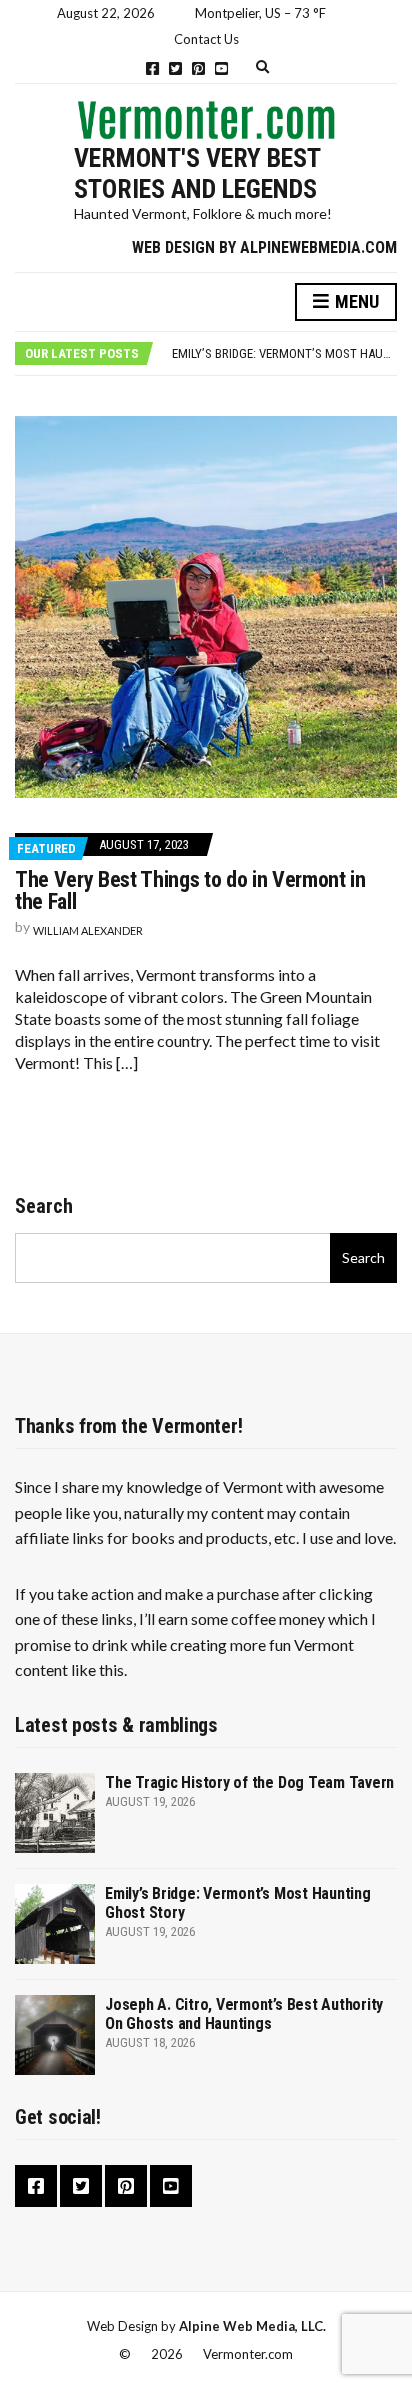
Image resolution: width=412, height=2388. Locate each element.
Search (44, 1206)
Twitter (175, 68)
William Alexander (88, 930)
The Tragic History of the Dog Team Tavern (249, 1782)
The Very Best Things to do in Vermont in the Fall (190, 890)
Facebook (152, 68)
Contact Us (206, 39)
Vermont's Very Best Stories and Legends (197, 173)
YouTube (221, 68)
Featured (46, 848)
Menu (355, 301)
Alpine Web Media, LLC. (252, 2326)
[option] (284, 354)
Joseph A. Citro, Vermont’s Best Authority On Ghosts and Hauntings (244, 2014)
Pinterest (198, 68)
